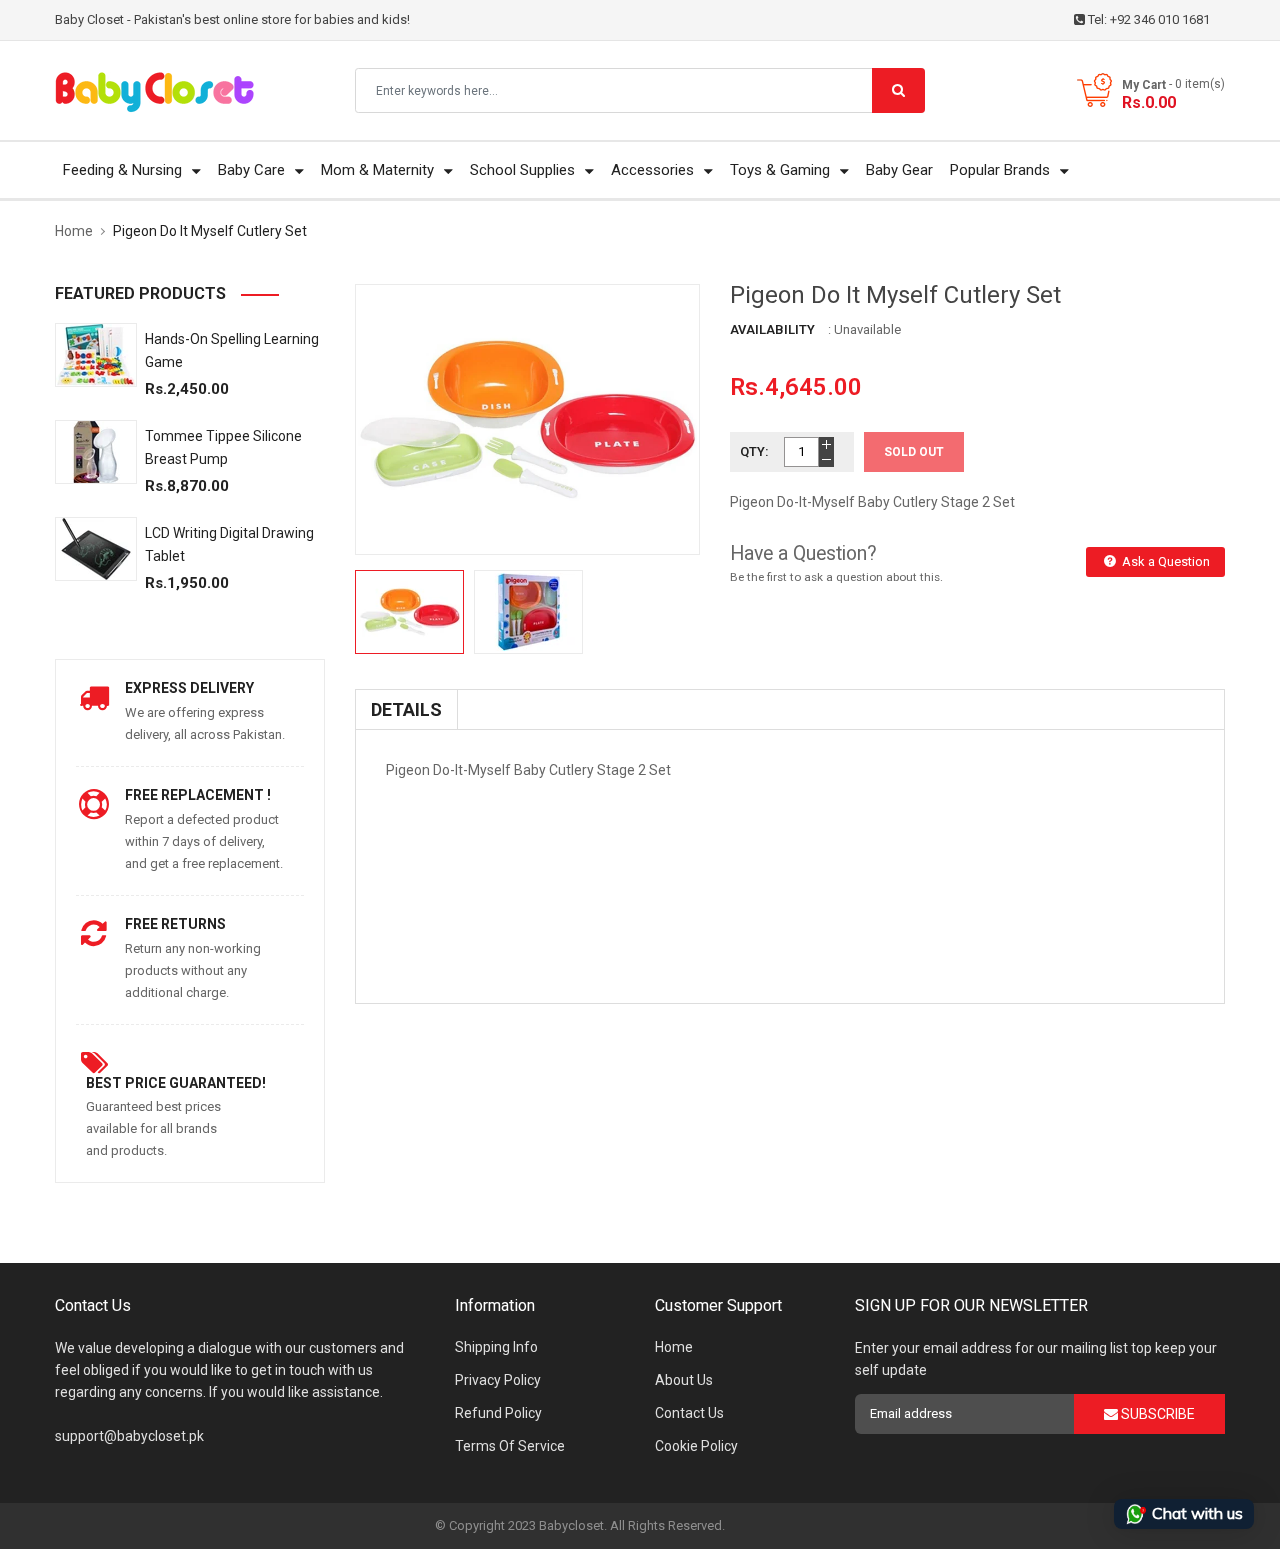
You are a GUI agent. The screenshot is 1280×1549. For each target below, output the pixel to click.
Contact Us (689, 1413)
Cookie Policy (696, 1446)
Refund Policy (498, 1413)
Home (674, 1347)
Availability (772, 329)
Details (406, 709)
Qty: (754, 451)
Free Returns (175, 924)
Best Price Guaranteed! (176, 1083)
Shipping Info (496, 1347)
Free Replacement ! (198, 795)
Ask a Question (1164, 561)
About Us (684, 1380)
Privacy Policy (498, 1380)
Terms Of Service (510, 1446)
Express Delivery (189, 688)
